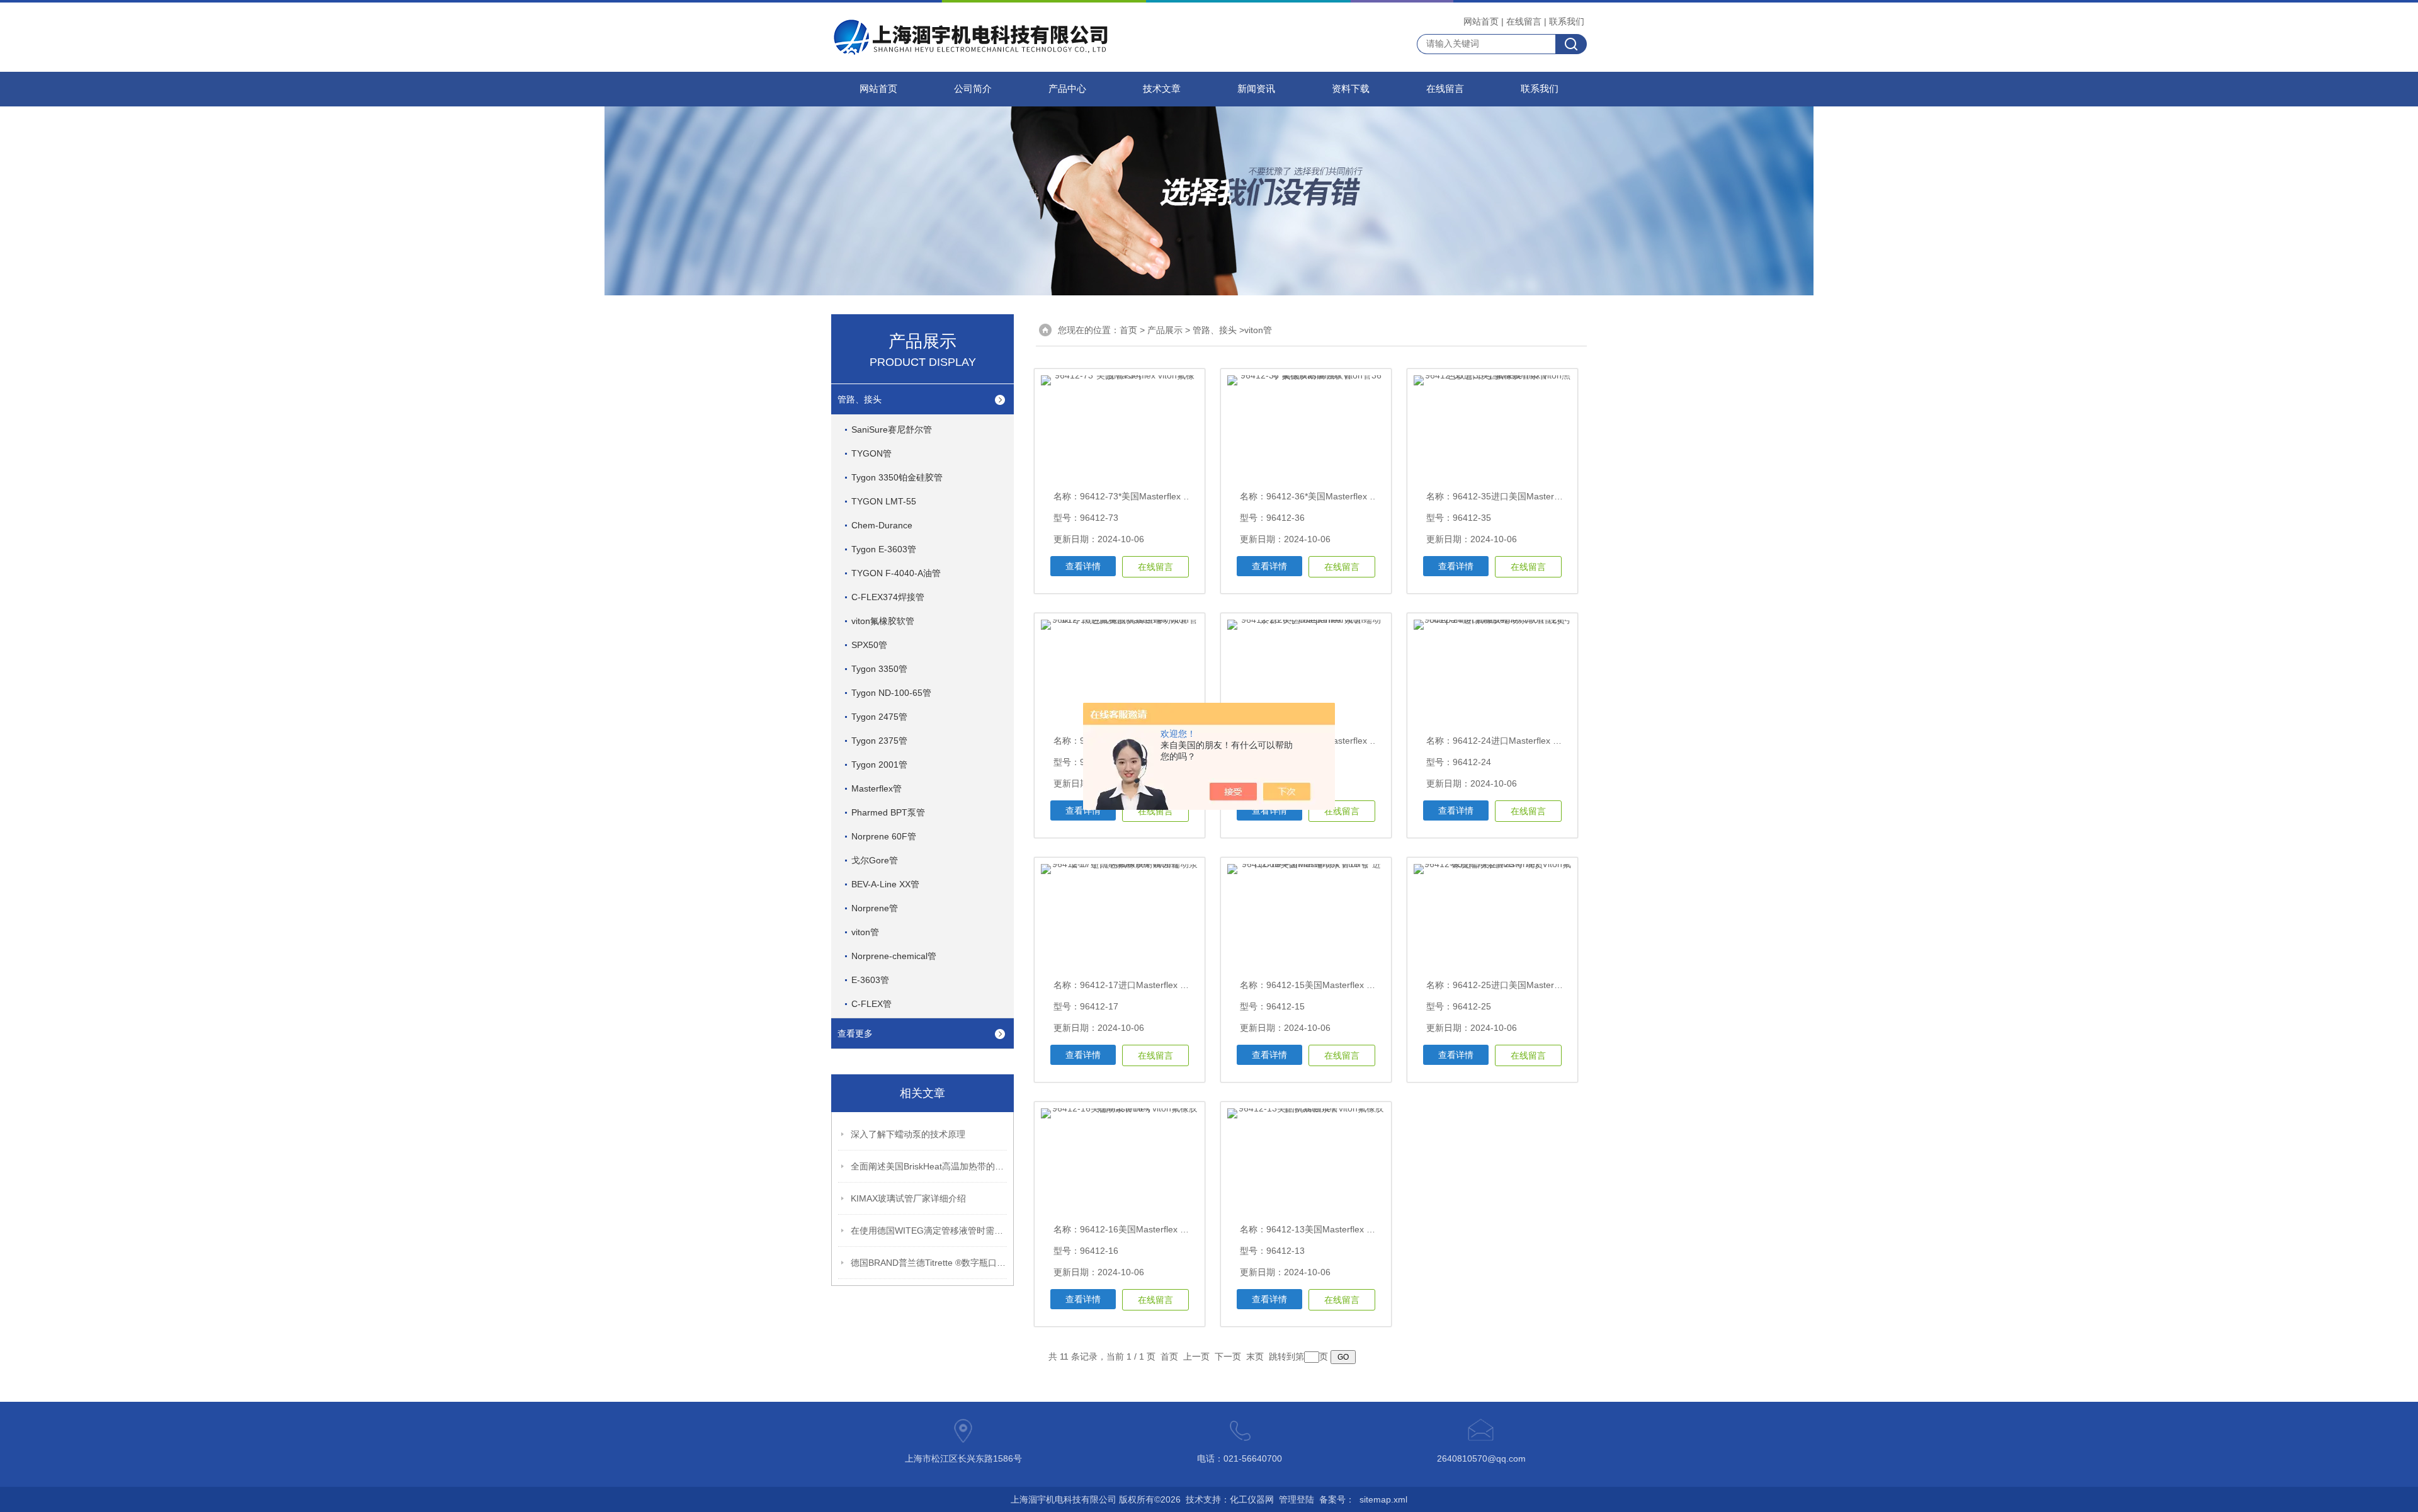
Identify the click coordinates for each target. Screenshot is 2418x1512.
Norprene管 (875, 908)
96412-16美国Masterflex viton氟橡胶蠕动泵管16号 (1180, 1229)
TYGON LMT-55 (884, 501)
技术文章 (1162, 89)
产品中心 (1067, 89)
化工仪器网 (1252, 1499)
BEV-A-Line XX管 (885, 884)
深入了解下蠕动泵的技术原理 (908, 1134)
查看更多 (855, 1033)
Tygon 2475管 (879, 717)
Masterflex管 (877, 788)
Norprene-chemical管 (894, 956)
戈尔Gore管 (875, 860)
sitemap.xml (1383, 1499)
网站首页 (1481, 21)
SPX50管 (869, 645)
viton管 (865, 932)
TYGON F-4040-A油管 (896, 573)
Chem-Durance (882, 525)
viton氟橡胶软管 (883, 621)
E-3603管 (870, 980)
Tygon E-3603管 (884, 549)
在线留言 (1524, 21)
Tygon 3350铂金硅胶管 (897, 477)
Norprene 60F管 (884, 836)
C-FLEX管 (871, 1004)
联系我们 (1567, 21)
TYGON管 (871, 453)
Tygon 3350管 (879, 669)
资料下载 (1351, 89)
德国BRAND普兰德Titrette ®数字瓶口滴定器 (929, 1263)
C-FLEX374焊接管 (888, 597)
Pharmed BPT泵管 (888, 812)
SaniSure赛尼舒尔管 (892, 429)
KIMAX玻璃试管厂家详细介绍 (908, 1198)
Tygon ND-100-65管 (891, 693)
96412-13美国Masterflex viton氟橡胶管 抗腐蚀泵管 (1367, 1229)
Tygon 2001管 (879, 765)
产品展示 (1165, 330)
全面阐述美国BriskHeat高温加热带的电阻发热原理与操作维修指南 (929, 1166)
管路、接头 (860, 399)
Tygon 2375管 (879, 741)
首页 (1128, 330)
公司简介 (973, 89)
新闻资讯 (1256, 89)
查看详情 (1083, 566)
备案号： (1337, 1499)
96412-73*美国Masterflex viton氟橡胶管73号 (1168, 496)
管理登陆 (1297, 1499)
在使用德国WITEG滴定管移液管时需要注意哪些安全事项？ (929, 1231)
